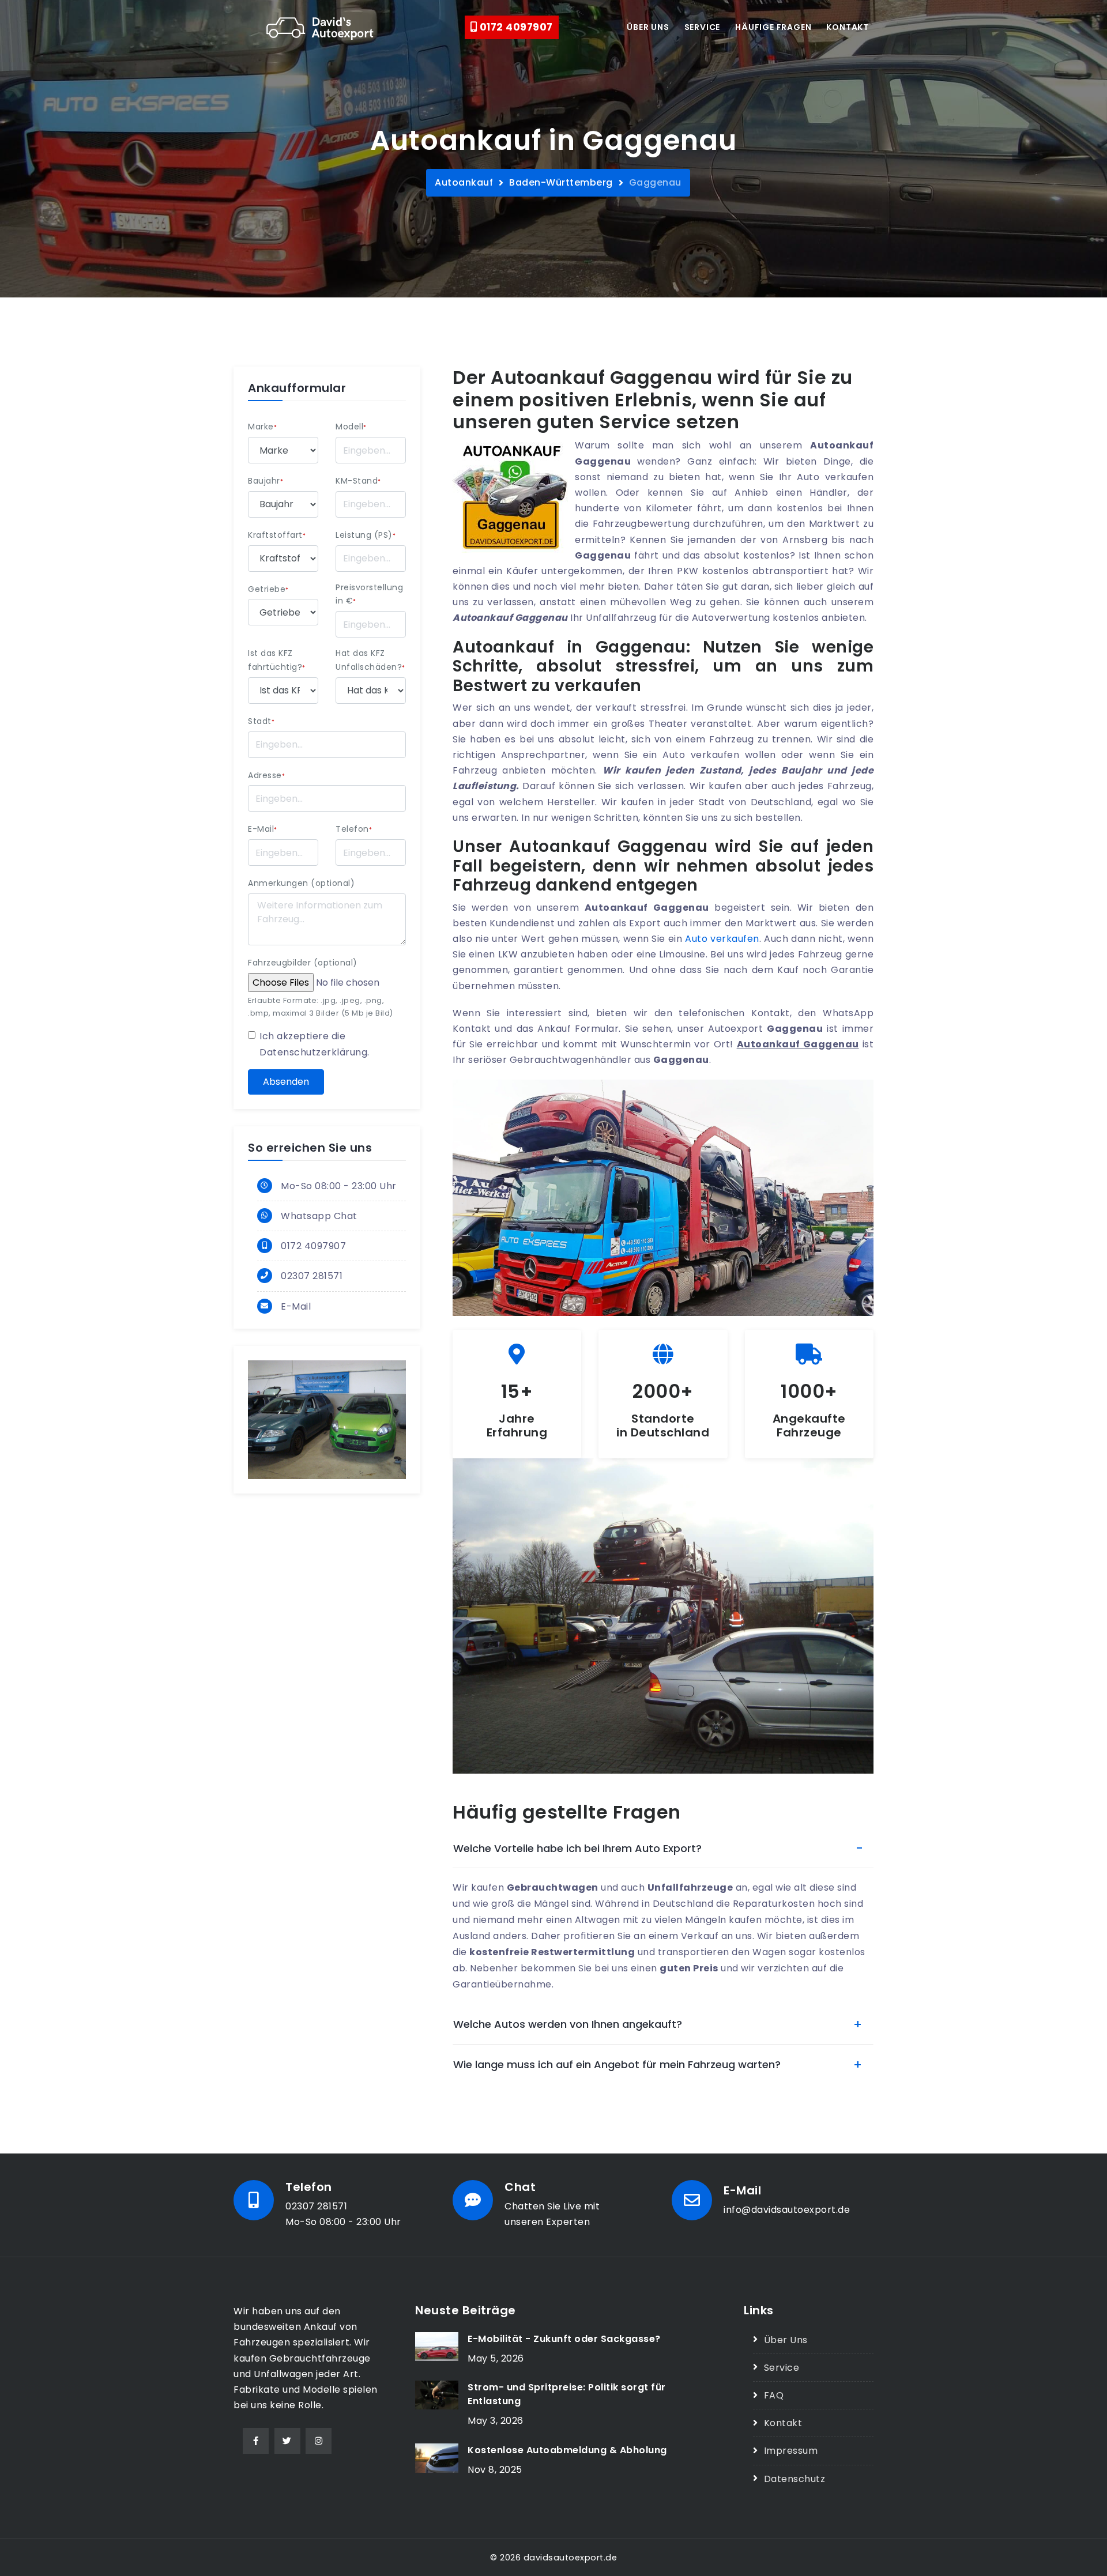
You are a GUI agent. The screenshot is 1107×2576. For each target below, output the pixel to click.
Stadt (261, 721)
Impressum (791, 2451)
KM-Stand (358, 481)
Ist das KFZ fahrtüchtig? (277, 660)
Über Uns (786, 2340)
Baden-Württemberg (561, 182)
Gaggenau (655, 182)
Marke (262, 427)
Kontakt (848, 27)
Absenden (286, 1082)
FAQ (774, 2395)
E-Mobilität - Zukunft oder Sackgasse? (564, 2339)
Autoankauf (464, 182)
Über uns (648, 27)
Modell (351, 427)
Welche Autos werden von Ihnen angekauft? (568, 2024)
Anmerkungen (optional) (301, 883)
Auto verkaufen (722, 939)
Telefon (354, 829)
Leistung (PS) (366, 535)
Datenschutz (795, 2479)
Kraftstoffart (277, 535)
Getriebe (268, 589)
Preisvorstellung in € (369, 594)
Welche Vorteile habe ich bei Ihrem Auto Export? (577, 1848)
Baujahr (266, 481)
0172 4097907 (515, 27)
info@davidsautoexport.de (787, 2210)
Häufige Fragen (773, 27)
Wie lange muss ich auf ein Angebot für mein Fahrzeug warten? (617, 2064)
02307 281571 (312, 1276)
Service (703, 27)
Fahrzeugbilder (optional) (303, 963)
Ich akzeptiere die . (315, 1044)
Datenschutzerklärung (313, 1052)
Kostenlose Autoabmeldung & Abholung (567, 2450)
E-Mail (263, 829)
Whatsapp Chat (319, 1216)
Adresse (266, 775)
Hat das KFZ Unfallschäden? (370, 660)
